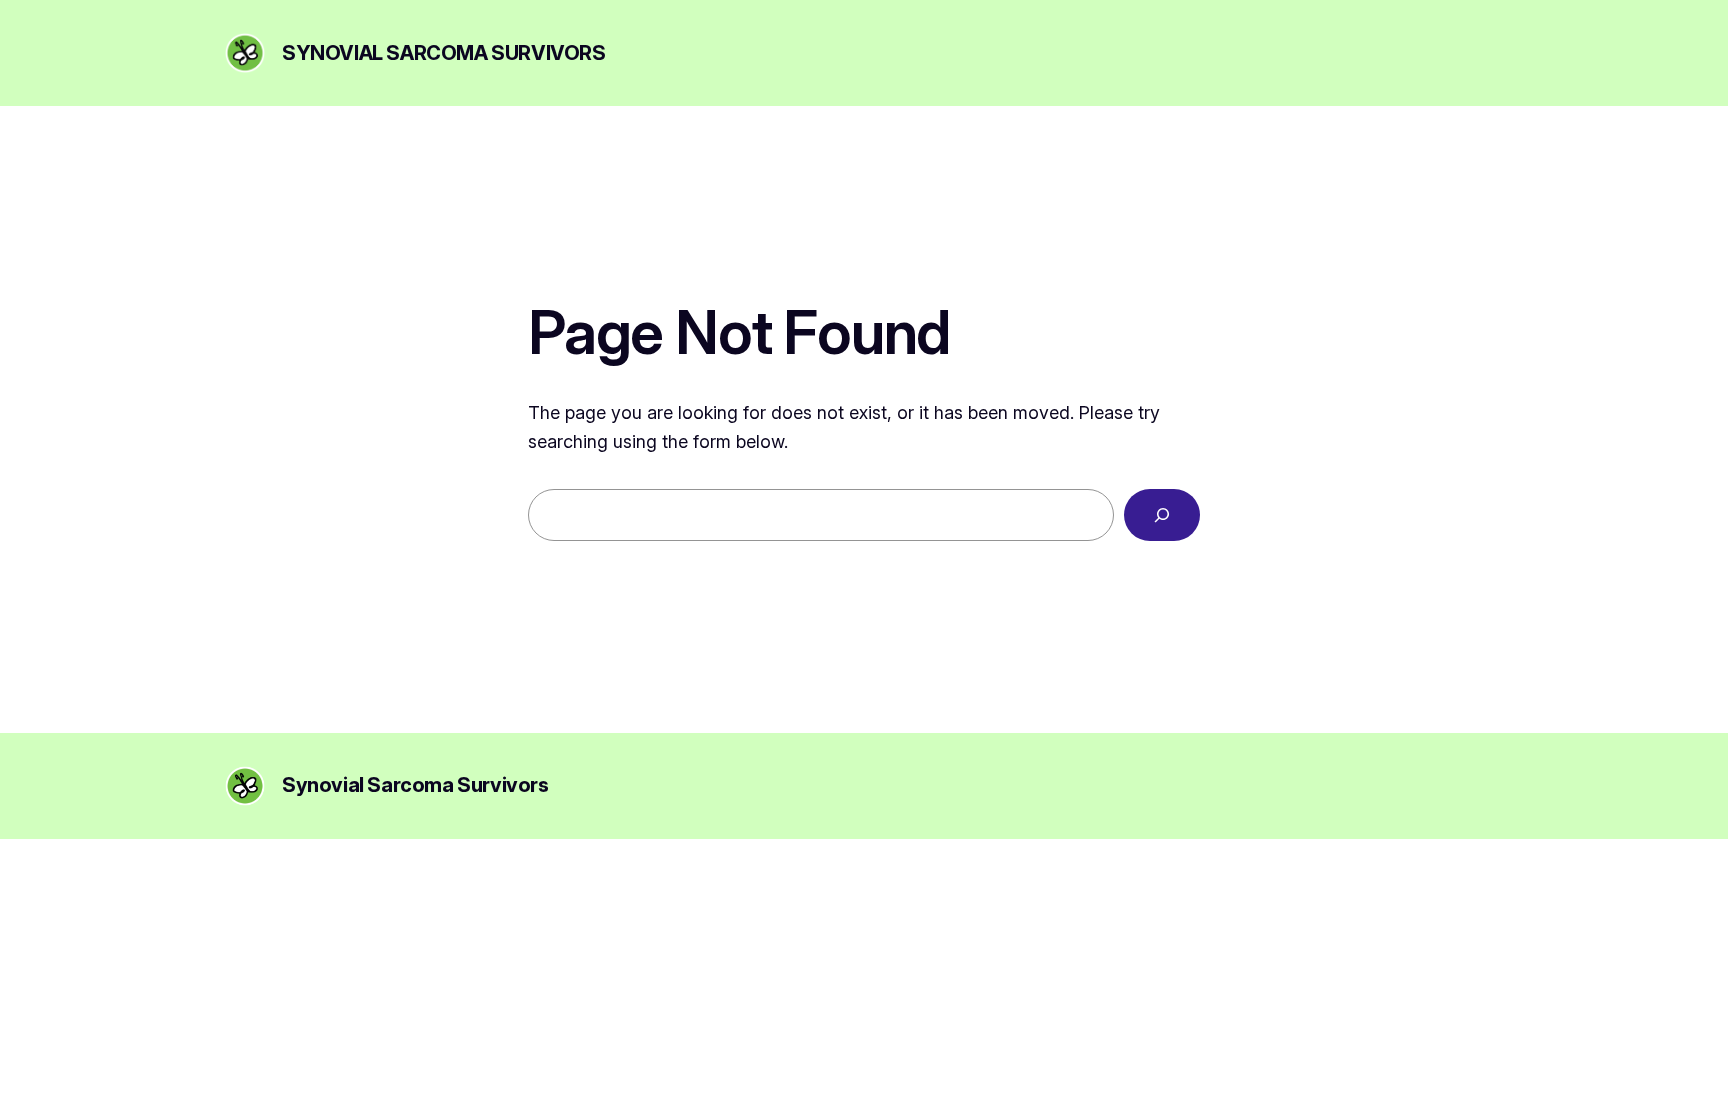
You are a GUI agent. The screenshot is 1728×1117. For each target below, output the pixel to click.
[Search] (1162, 515)
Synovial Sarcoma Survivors (444, 53)
